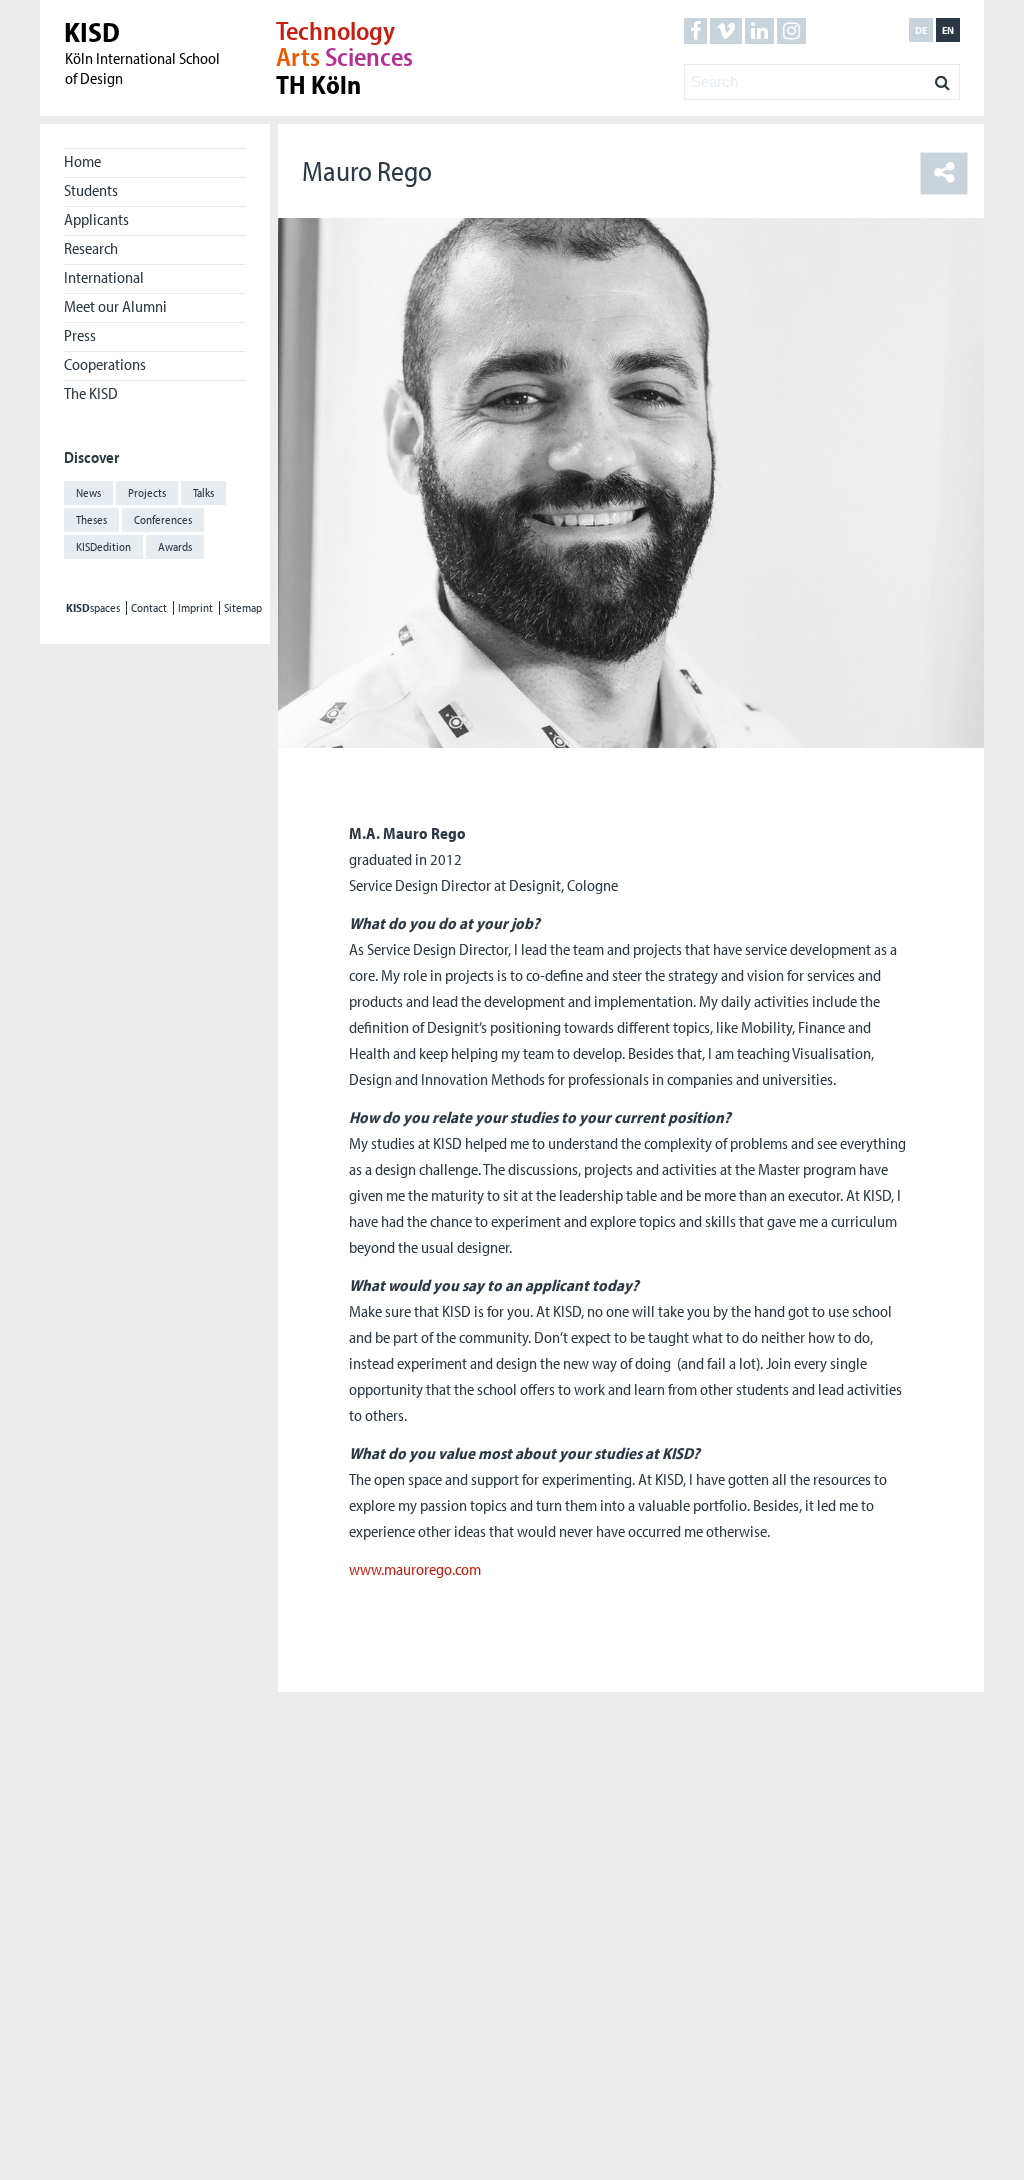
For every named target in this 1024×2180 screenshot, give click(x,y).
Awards (175, 546)
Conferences (163, 519)
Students (91, 190)
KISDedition (103, 546)
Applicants (96, 219)
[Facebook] (695, 31)
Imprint (195, 608)
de (921, 30)
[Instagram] (791, 31)
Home (82, 161)
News (88, 492)
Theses (91, 519)
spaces (93, 608)
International (104, 277)
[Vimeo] (726, 31)
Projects (147, 492)
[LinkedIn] (759, 31)
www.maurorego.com (415, 1569)
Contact (149, 608)
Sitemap (243, 608)
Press (80, 335)
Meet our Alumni (115, 306)
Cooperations (105, 364)
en (948, 30)
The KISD (91, 393)
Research (91, 248)
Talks (203, 492)
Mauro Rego (367, 170)
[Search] (942, 77)
